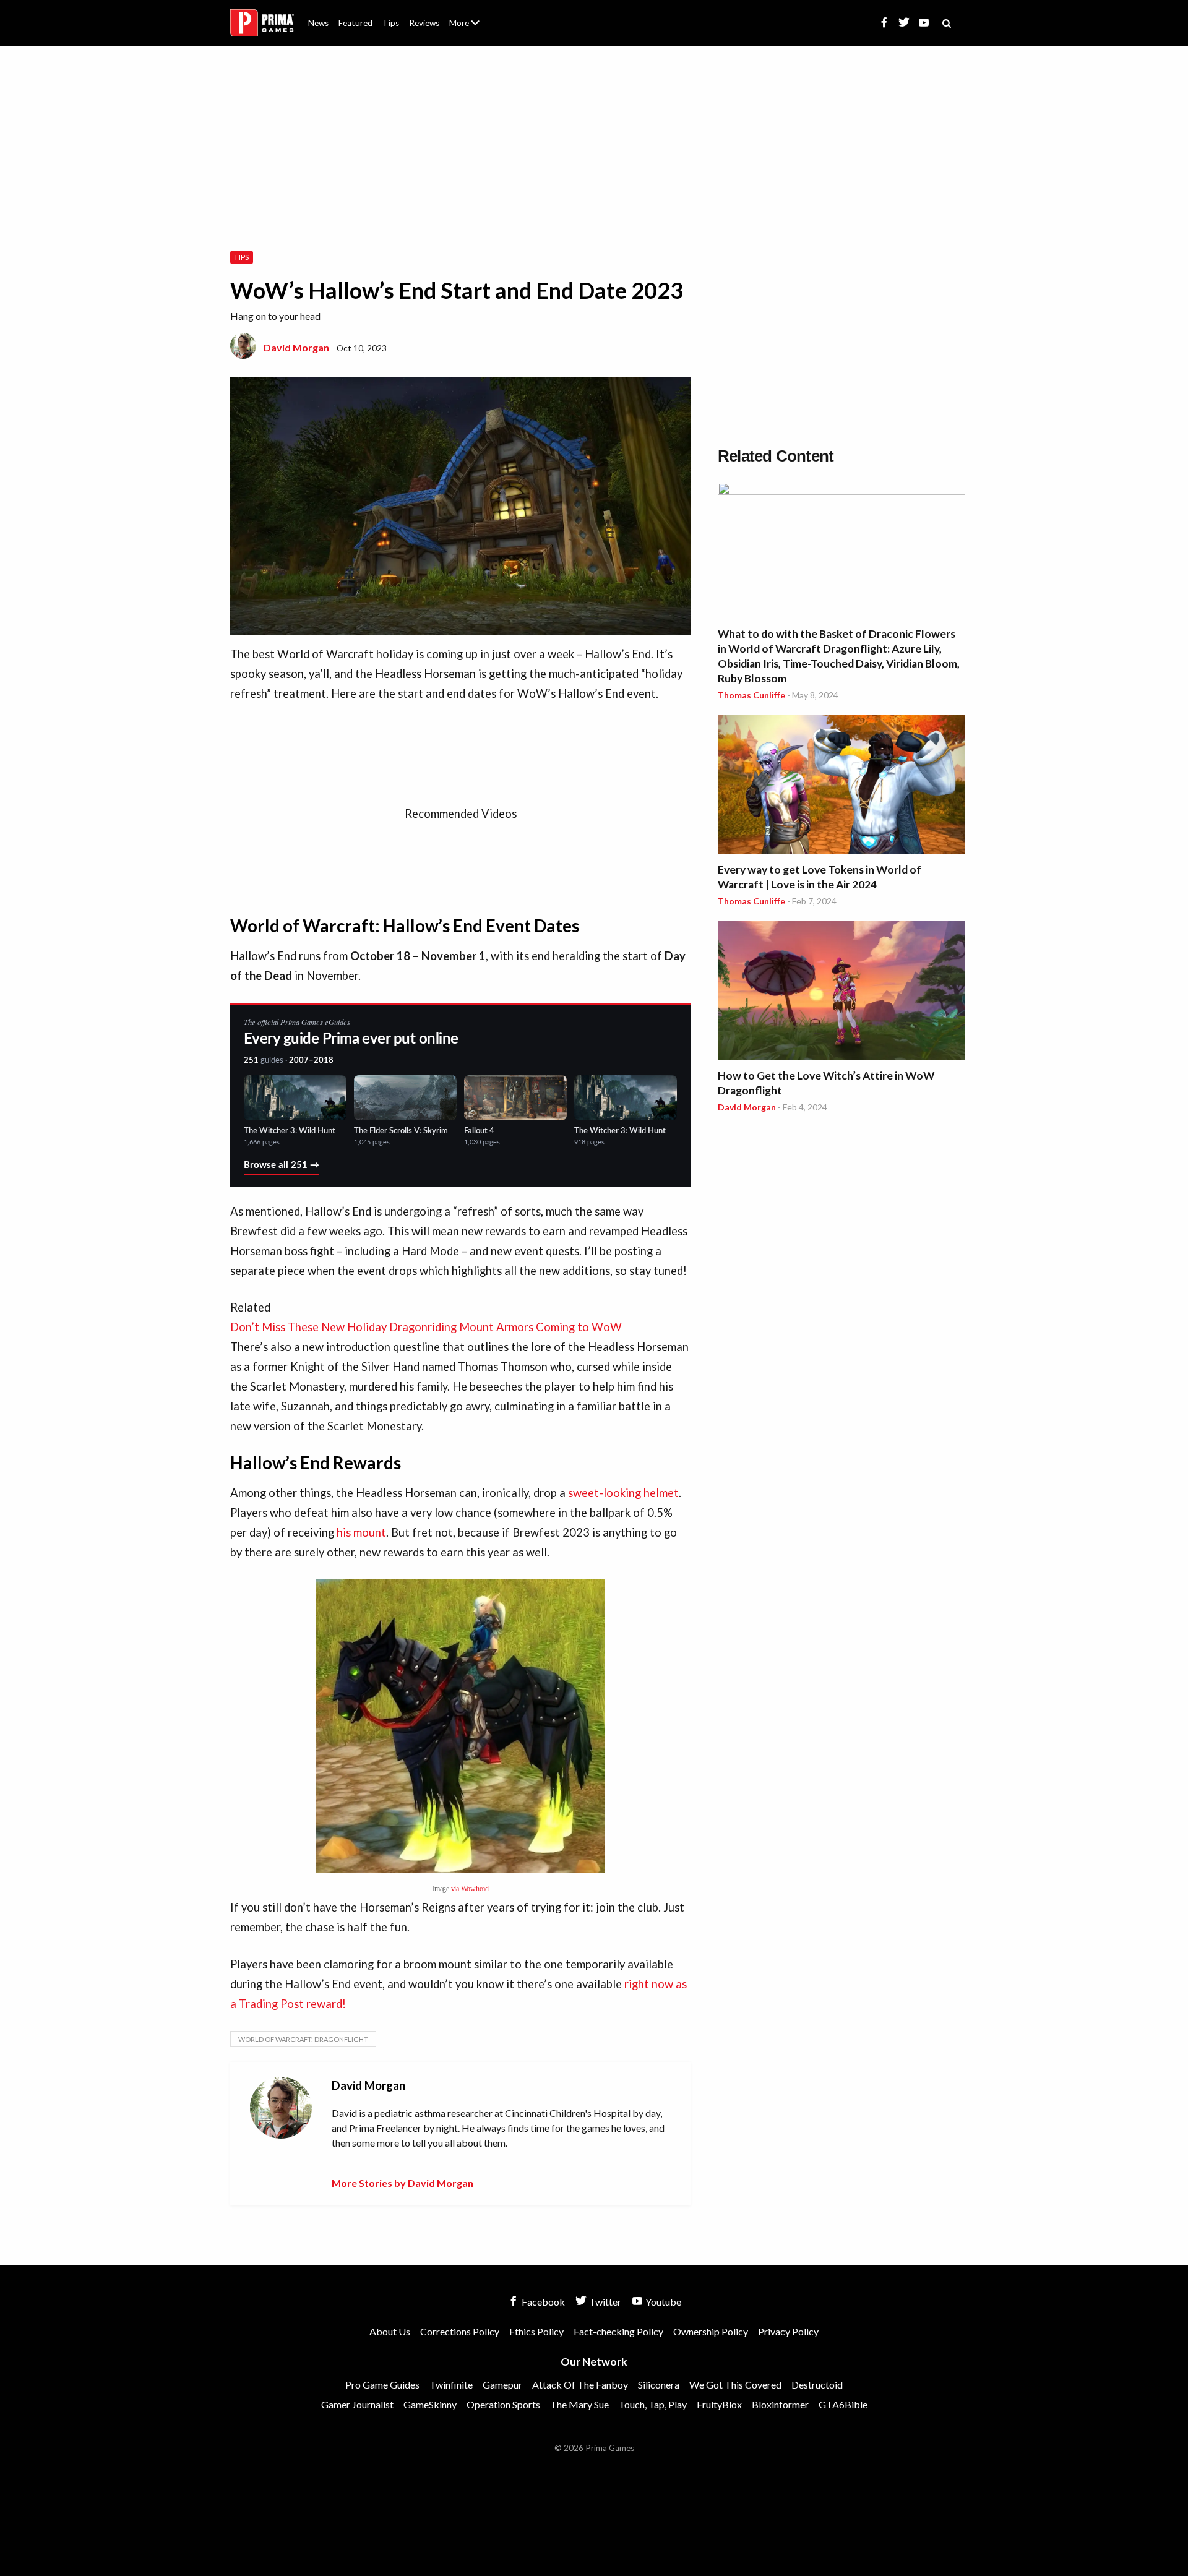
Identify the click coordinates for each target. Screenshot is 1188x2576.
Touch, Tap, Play (653, 2404)
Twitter (604, 2302)
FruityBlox (719, 2404)
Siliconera (659, 2385)
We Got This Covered (735, 2385)
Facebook (542, 2302)
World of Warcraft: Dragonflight (303, 2039)
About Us (467, 15)
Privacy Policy (788, 2331)
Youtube (662, 2302)
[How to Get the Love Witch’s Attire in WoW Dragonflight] (841, 992)
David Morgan (296, 347)
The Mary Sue (579, 2404)
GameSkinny (430, 2404)
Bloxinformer (780, 2404)
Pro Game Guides (382, 2385)
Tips (391, 23)
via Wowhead (470, 1889)
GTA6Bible (843, 2404)
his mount (361, 1532)
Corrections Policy (460, 2331)
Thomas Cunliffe (751, 695)
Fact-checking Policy (618, 2331)
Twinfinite (451, 2385)
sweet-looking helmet (623, 1493)
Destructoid (817, 2385)
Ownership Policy (711, 2331)
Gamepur (502, 2385)
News (318, 23)
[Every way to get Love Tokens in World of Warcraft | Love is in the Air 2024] (841, 786)
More (471, 28)
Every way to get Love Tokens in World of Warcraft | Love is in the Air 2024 (820, 877)
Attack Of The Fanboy (580, 2385)
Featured (355, 23)
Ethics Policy (536, 2331)
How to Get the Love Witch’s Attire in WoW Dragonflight (826, 1083)
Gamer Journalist (357, 2404)
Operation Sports (503, 2404)
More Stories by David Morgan (402, 2183)
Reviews (424, 23)
